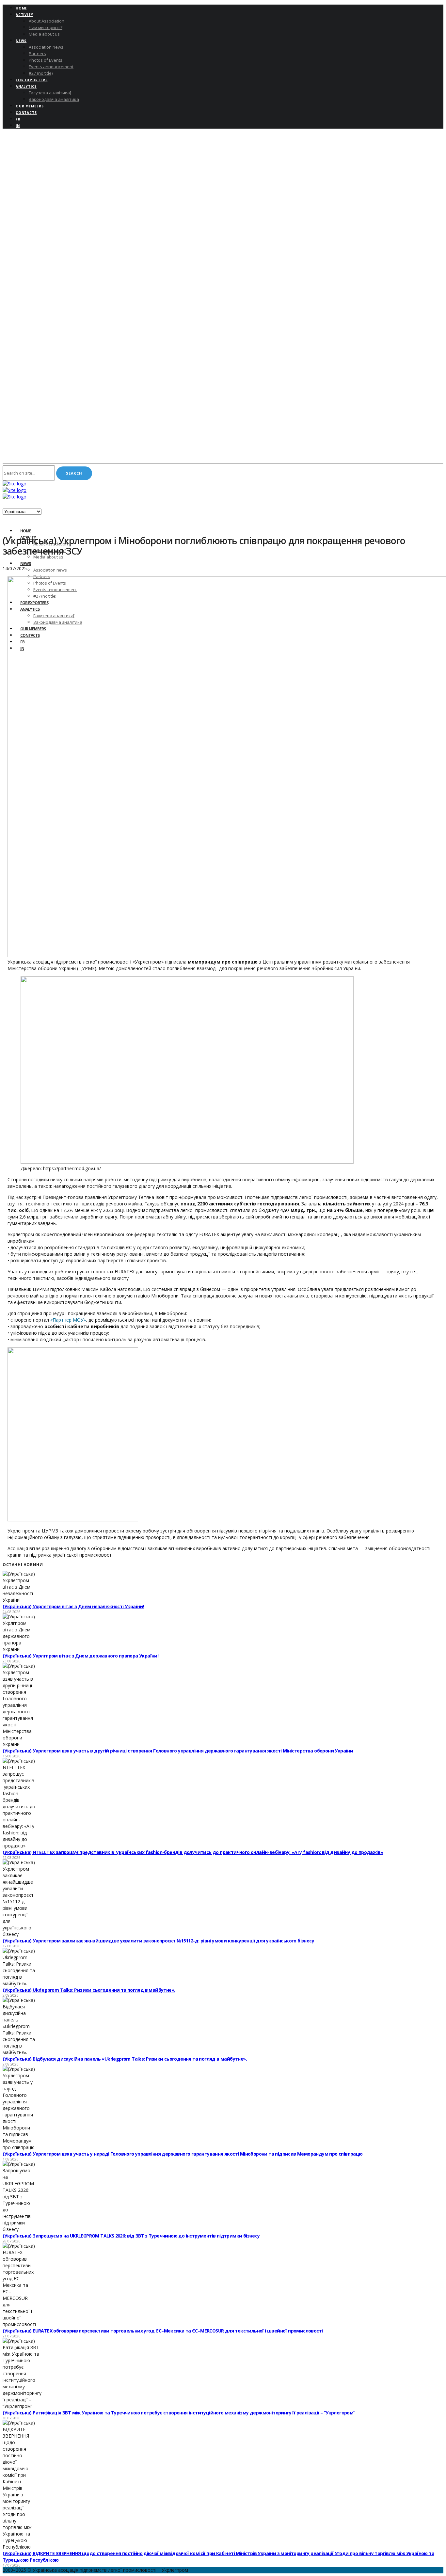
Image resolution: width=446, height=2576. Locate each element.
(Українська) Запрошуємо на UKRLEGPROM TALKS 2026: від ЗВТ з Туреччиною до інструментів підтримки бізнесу (131, 2236)
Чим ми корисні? (46, 27)
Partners (37, 54)
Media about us (44, 34)
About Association (47, 21)
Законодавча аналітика (54, 99)
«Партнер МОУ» (68, 1320)
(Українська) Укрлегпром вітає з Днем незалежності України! (73, 1606)
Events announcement (51, 67)
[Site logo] (15, 484)
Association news (46, 47)
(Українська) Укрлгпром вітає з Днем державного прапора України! (80, 1656)
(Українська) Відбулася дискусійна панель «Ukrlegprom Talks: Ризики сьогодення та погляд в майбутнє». (125, 2059)
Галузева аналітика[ (50, 93)
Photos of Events (46, 60)
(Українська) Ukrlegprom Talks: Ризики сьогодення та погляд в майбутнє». (89, 1990)
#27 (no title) (41, 73)
